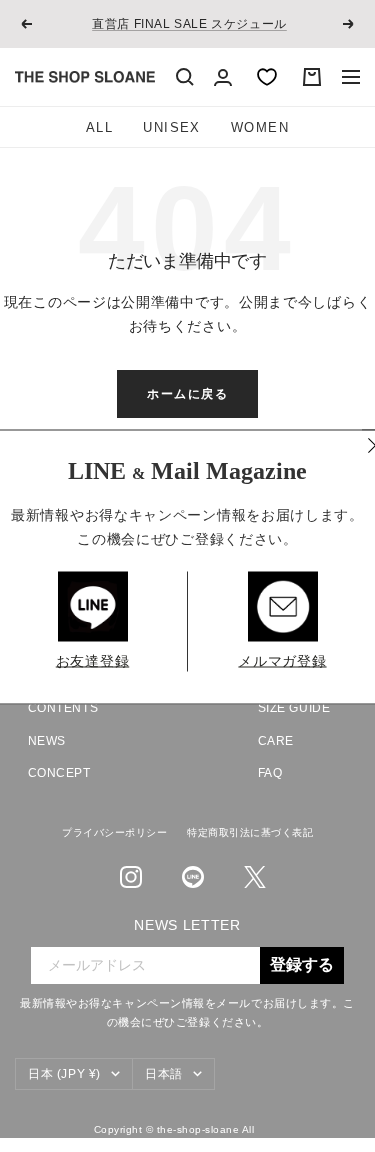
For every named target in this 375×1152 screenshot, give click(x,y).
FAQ (270, 773)
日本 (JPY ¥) (64, 1074)
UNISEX (172, 127)
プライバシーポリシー (114, 832)
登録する (302, 965)
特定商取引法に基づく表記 (250, 832)
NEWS (47, 741)
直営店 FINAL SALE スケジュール (189, 24)
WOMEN (260, 127)
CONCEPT (59, 773)
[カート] (312, 77)
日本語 (164, 1074)
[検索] (185, 77)
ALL (99, 127)
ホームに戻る (187, 394)
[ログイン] (223, 77)
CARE (276, 741)
